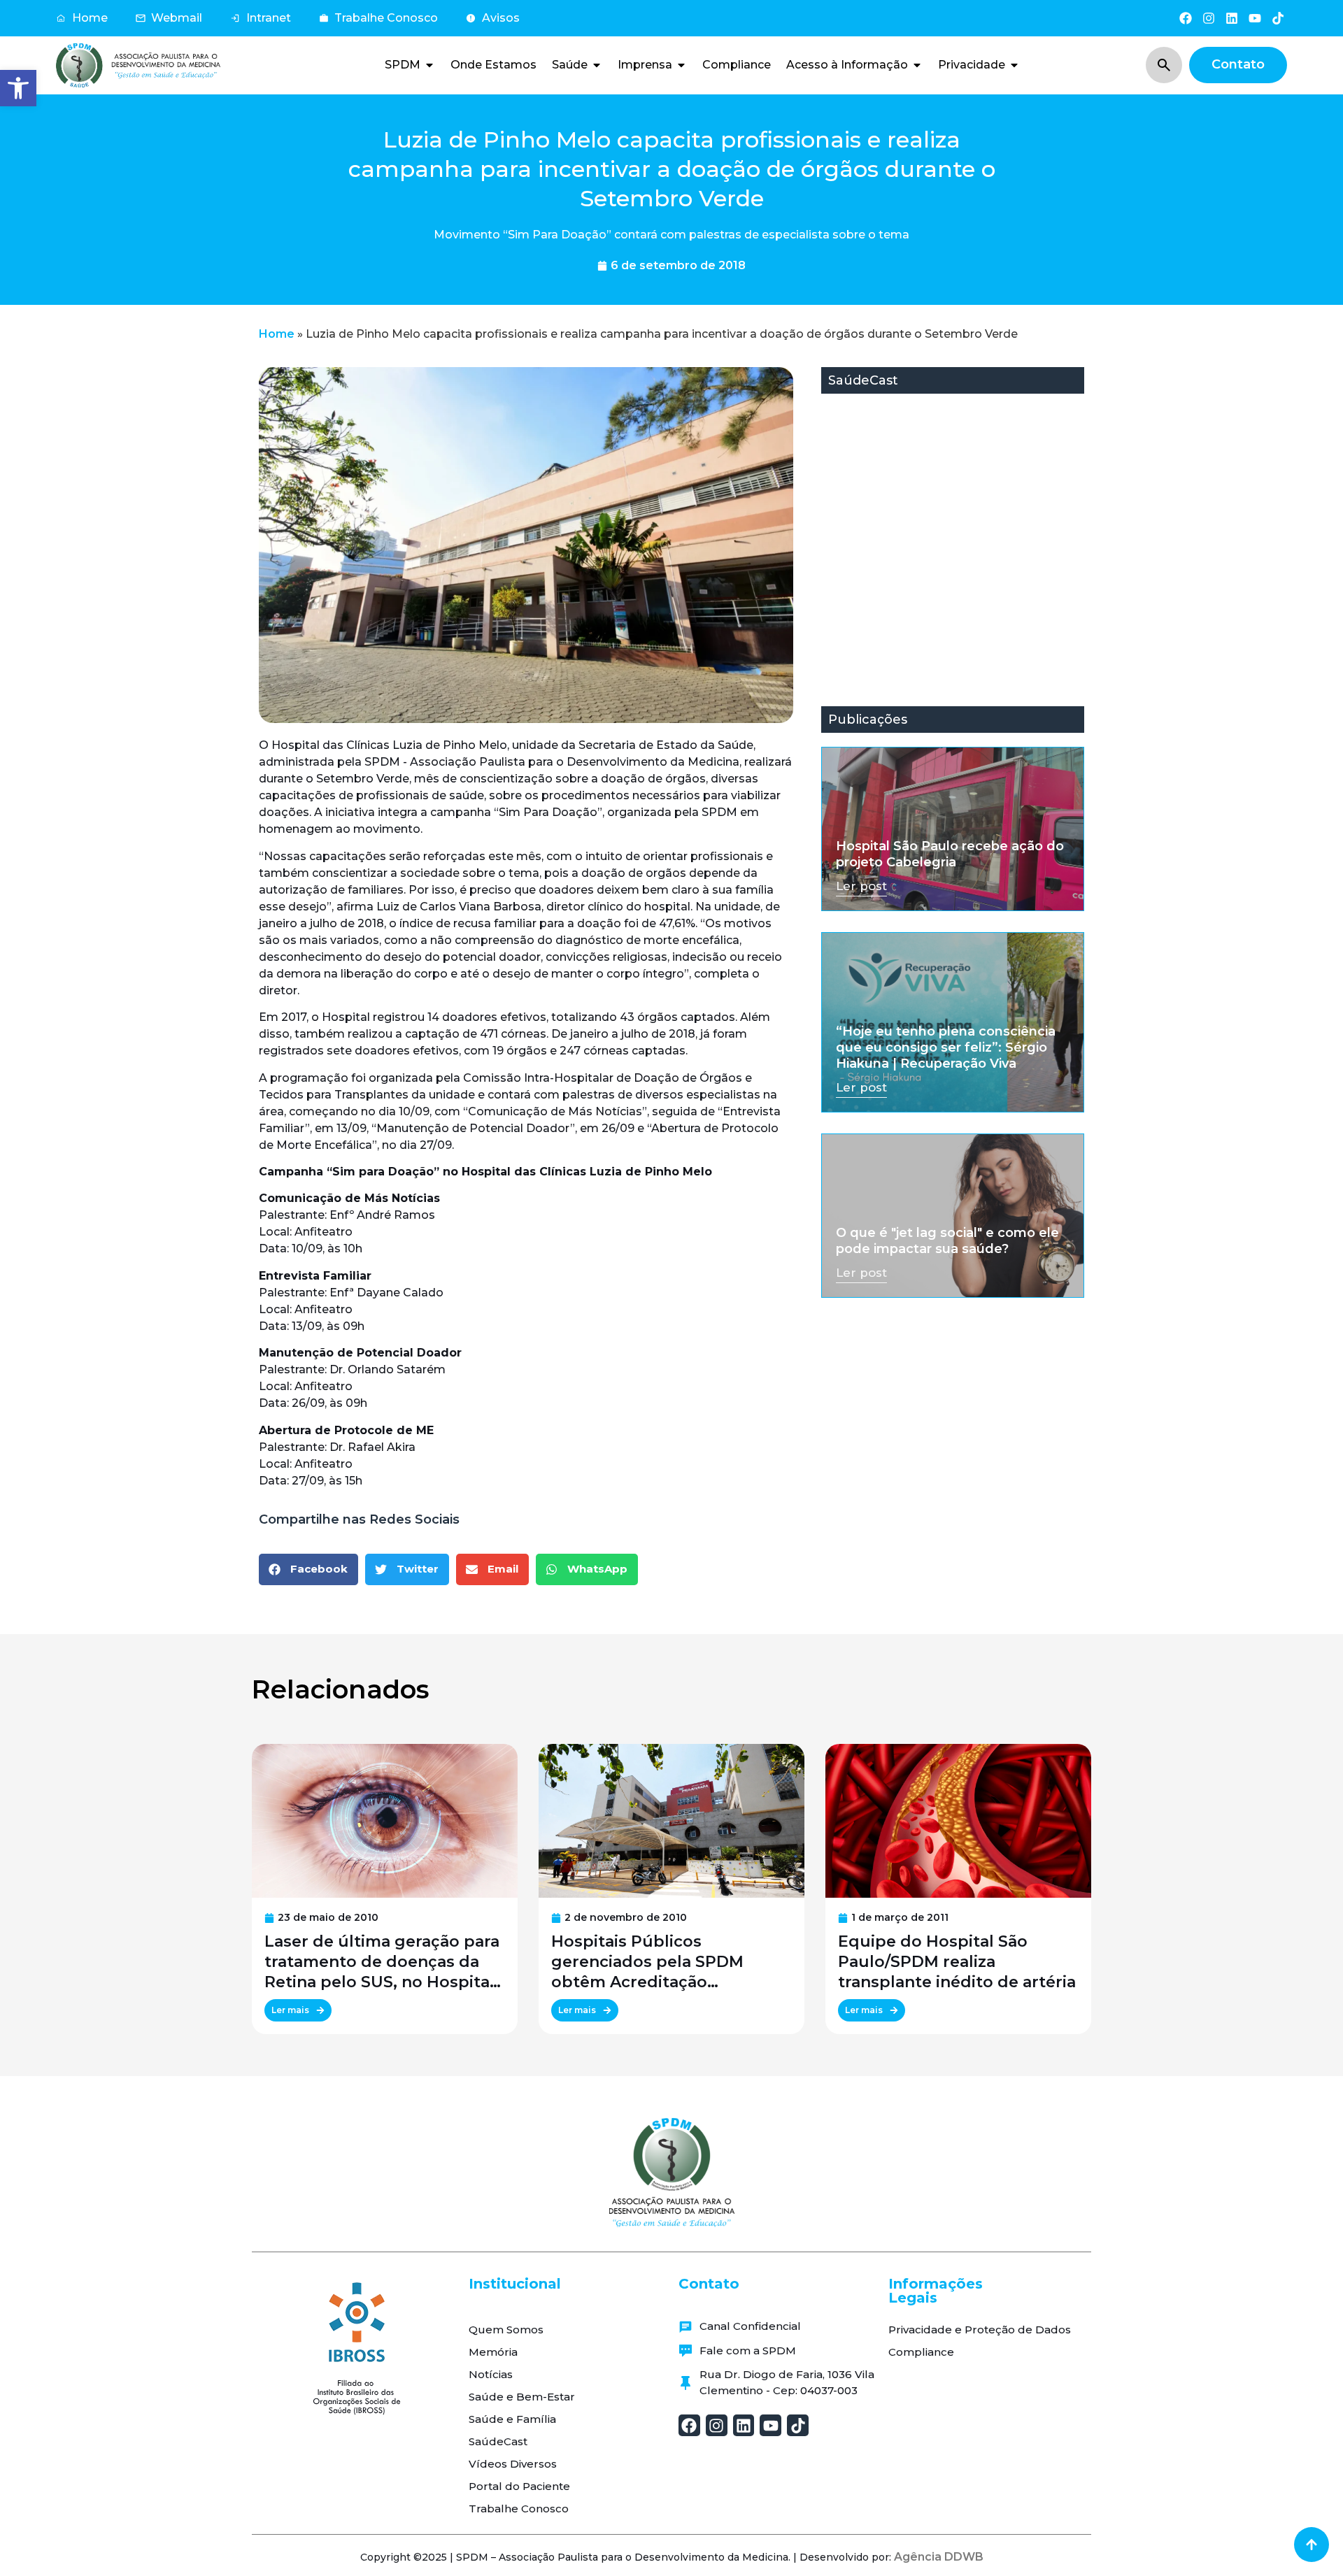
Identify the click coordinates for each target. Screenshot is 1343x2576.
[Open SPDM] (429, 65)
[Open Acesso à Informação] (917, 65)
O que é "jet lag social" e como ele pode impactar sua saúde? (947, 1241)
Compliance (921, 2352)
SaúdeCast (498, 2441)
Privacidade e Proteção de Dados (980, 2330)
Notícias (491, 2374)
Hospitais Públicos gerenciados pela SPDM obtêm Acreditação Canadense (647, 1962)
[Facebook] (1185, 18)
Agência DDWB (939, 2557)
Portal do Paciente (519, 2486)
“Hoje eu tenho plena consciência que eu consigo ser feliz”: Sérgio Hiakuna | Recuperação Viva (946, 1048)
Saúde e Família (512, 2419)
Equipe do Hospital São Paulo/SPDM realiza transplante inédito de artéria (957, 1962)
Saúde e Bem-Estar (522, 2397)
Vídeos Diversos (513, 2464)
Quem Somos (506, 2330)
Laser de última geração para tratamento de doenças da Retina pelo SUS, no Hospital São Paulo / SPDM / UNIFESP (382, 1962)
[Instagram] (1208, 18)
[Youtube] (1255, 18)
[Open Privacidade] (1014, 65)
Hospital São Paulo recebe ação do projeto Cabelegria (950, 854)
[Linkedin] (1231, 18)
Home (277, 334)
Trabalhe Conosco (519, 2509)
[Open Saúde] (597, 65)
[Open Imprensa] (681, 65)
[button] (18, 88)
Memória (493, 2352)
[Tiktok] (1278, 18)
